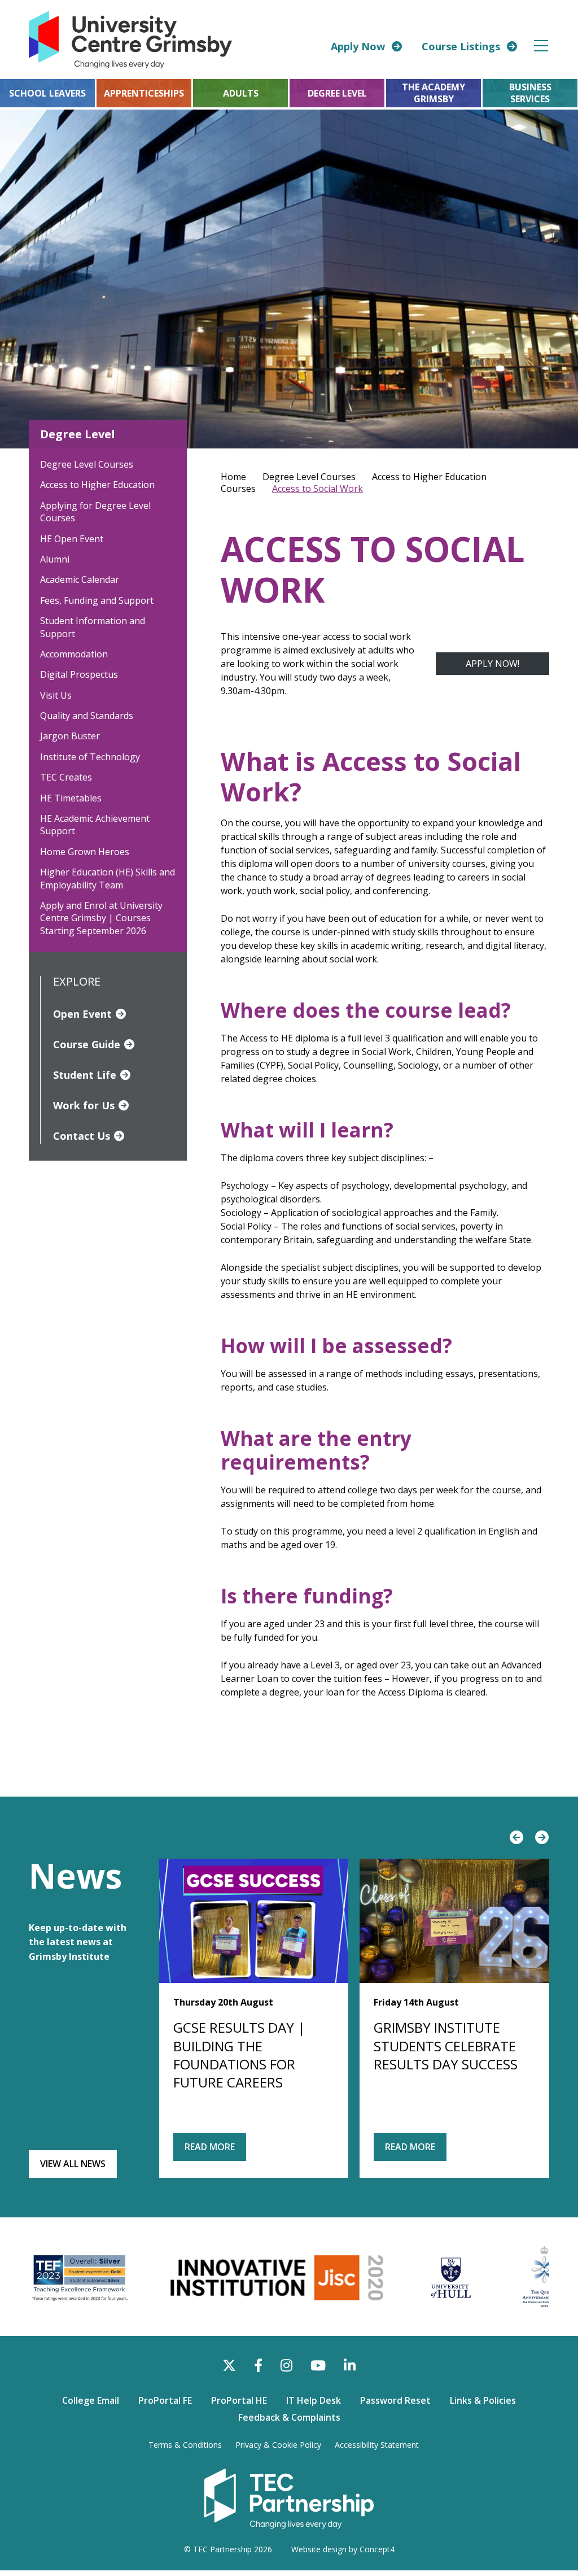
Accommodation (74, 654)
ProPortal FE (165, 2400)
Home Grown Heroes (85, 852)
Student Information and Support (93, 627)
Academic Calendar (80, 579)
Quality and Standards (87, 716)
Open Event (82, 1014)
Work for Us (84, 1105)
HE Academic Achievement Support (95, 825)
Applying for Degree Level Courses (95, 512)
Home (233, 477)
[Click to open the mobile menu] (541, 46)
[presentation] (517, 1838)
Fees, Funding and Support (97, 600)
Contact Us (82, 1136)
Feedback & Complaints (289, 2417)
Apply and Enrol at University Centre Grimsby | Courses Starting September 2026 (101, 918)
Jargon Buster (70, 736)
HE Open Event (72, 539)
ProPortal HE (239, 2400)
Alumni (55, 559)
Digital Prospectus (79, 674)
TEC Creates (66, 777)
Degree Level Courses (87, 464)
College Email (91, 2400)
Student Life (85, 1075)
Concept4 (377, 2549)
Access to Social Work (318, 489)
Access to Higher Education (97, 485)
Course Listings (461, 46)
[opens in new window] (289, 2497)
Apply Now (358, 46)
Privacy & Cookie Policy (278, 2445)
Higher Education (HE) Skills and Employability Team (108, 878)
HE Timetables (71, 798)
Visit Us (56, 695)
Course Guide (87, 1044)
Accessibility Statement (377, 2445)
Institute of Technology (90, 757)
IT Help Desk (314, 2400)
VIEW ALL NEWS (73, 2164)
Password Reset (395, 2400)
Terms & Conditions (185, 2445)
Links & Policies (483, 2400)
